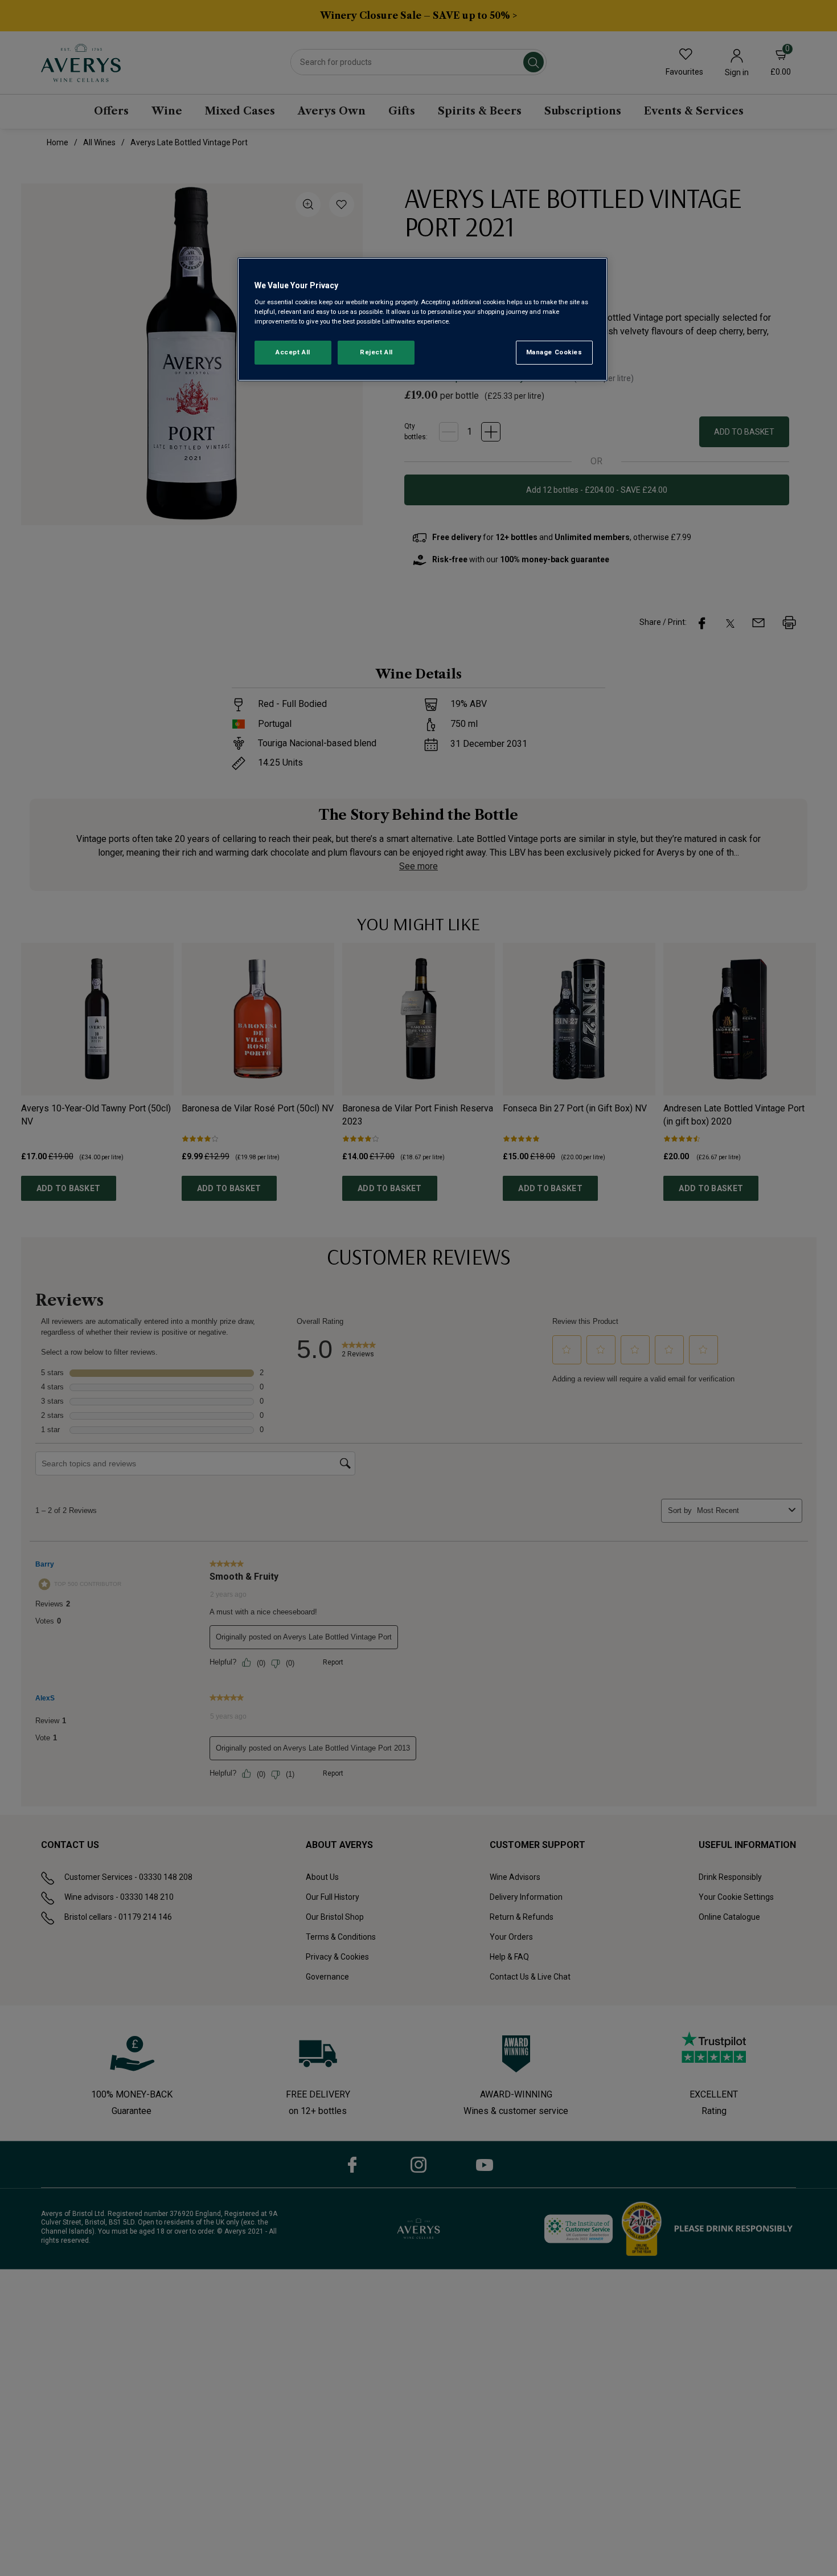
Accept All (293, 352)
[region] (422, 319)
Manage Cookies (554, 352)
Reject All (376, 352)
